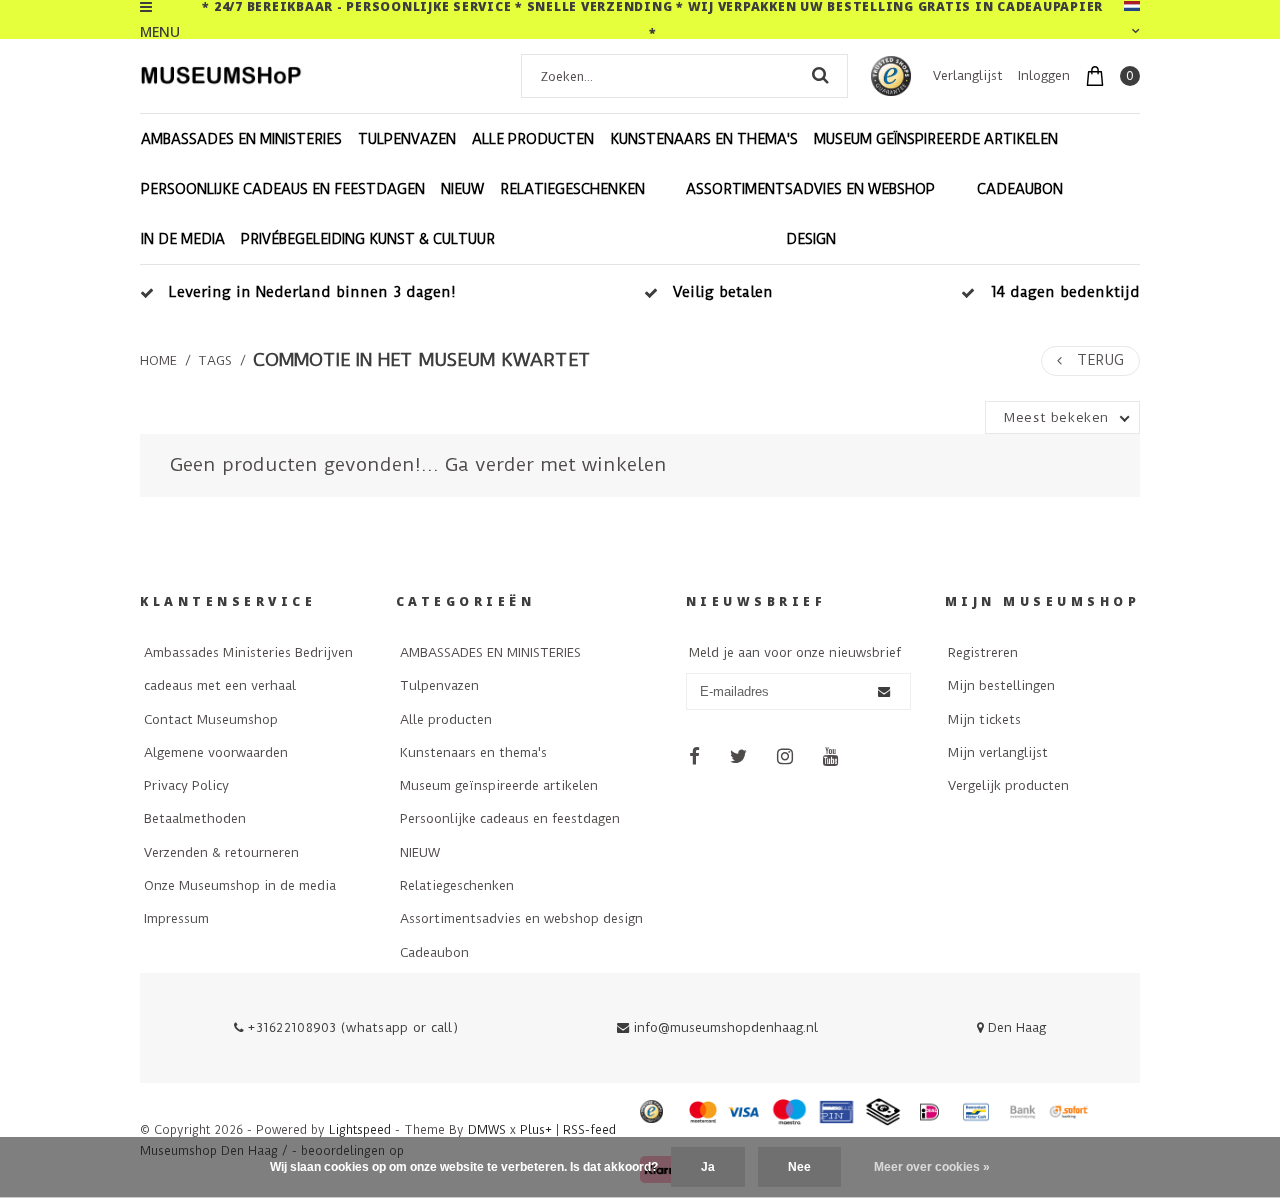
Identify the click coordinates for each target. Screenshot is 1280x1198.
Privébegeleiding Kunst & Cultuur (368, 239)
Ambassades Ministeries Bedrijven (248, 652)
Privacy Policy (186, 785)
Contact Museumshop (211, 719)
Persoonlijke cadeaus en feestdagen (283, 189)
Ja (708, 1167)
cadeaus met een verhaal (220, 685)
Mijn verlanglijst (998, 752)
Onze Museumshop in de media (240, 885)
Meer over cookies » (932, 1167)
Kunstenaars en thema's (704, 139)
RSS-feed (589, 1130)
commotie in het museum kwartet (422, 360)
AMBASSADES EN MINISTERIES (241, 139)
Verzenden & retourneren (221, 852)
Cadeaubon (1020, 189)
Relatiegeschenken (572, 189)
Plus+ (536, 1130)
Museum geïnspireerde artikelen (936, 139)
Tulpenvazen (407, 139)
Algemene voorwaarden (216, 752)
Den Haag (1015, 1027)
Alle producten (533, 139)
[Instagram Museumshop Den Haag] (786, 757)
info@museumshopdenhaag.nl (725, 1027)
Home (158, 360)
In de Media (183, 239)
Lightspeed (360, 1130)
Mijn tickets (984, 719)
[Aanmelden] (884, 692)
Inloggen (1044, 75)
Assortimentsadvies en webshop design (810, 214)
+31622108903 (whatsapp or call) (351, 1027)
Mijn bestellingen (1001, 685)
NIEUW (462, 189)
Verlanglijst (968, 75)
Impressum (176, 918)
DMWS (487, 1130)
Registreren (983, 652)
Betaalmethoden (195, 818)
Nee (799, 1167)
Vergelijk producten (1008, 785)
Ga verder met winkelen (556, 464)
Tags (215, 360)
